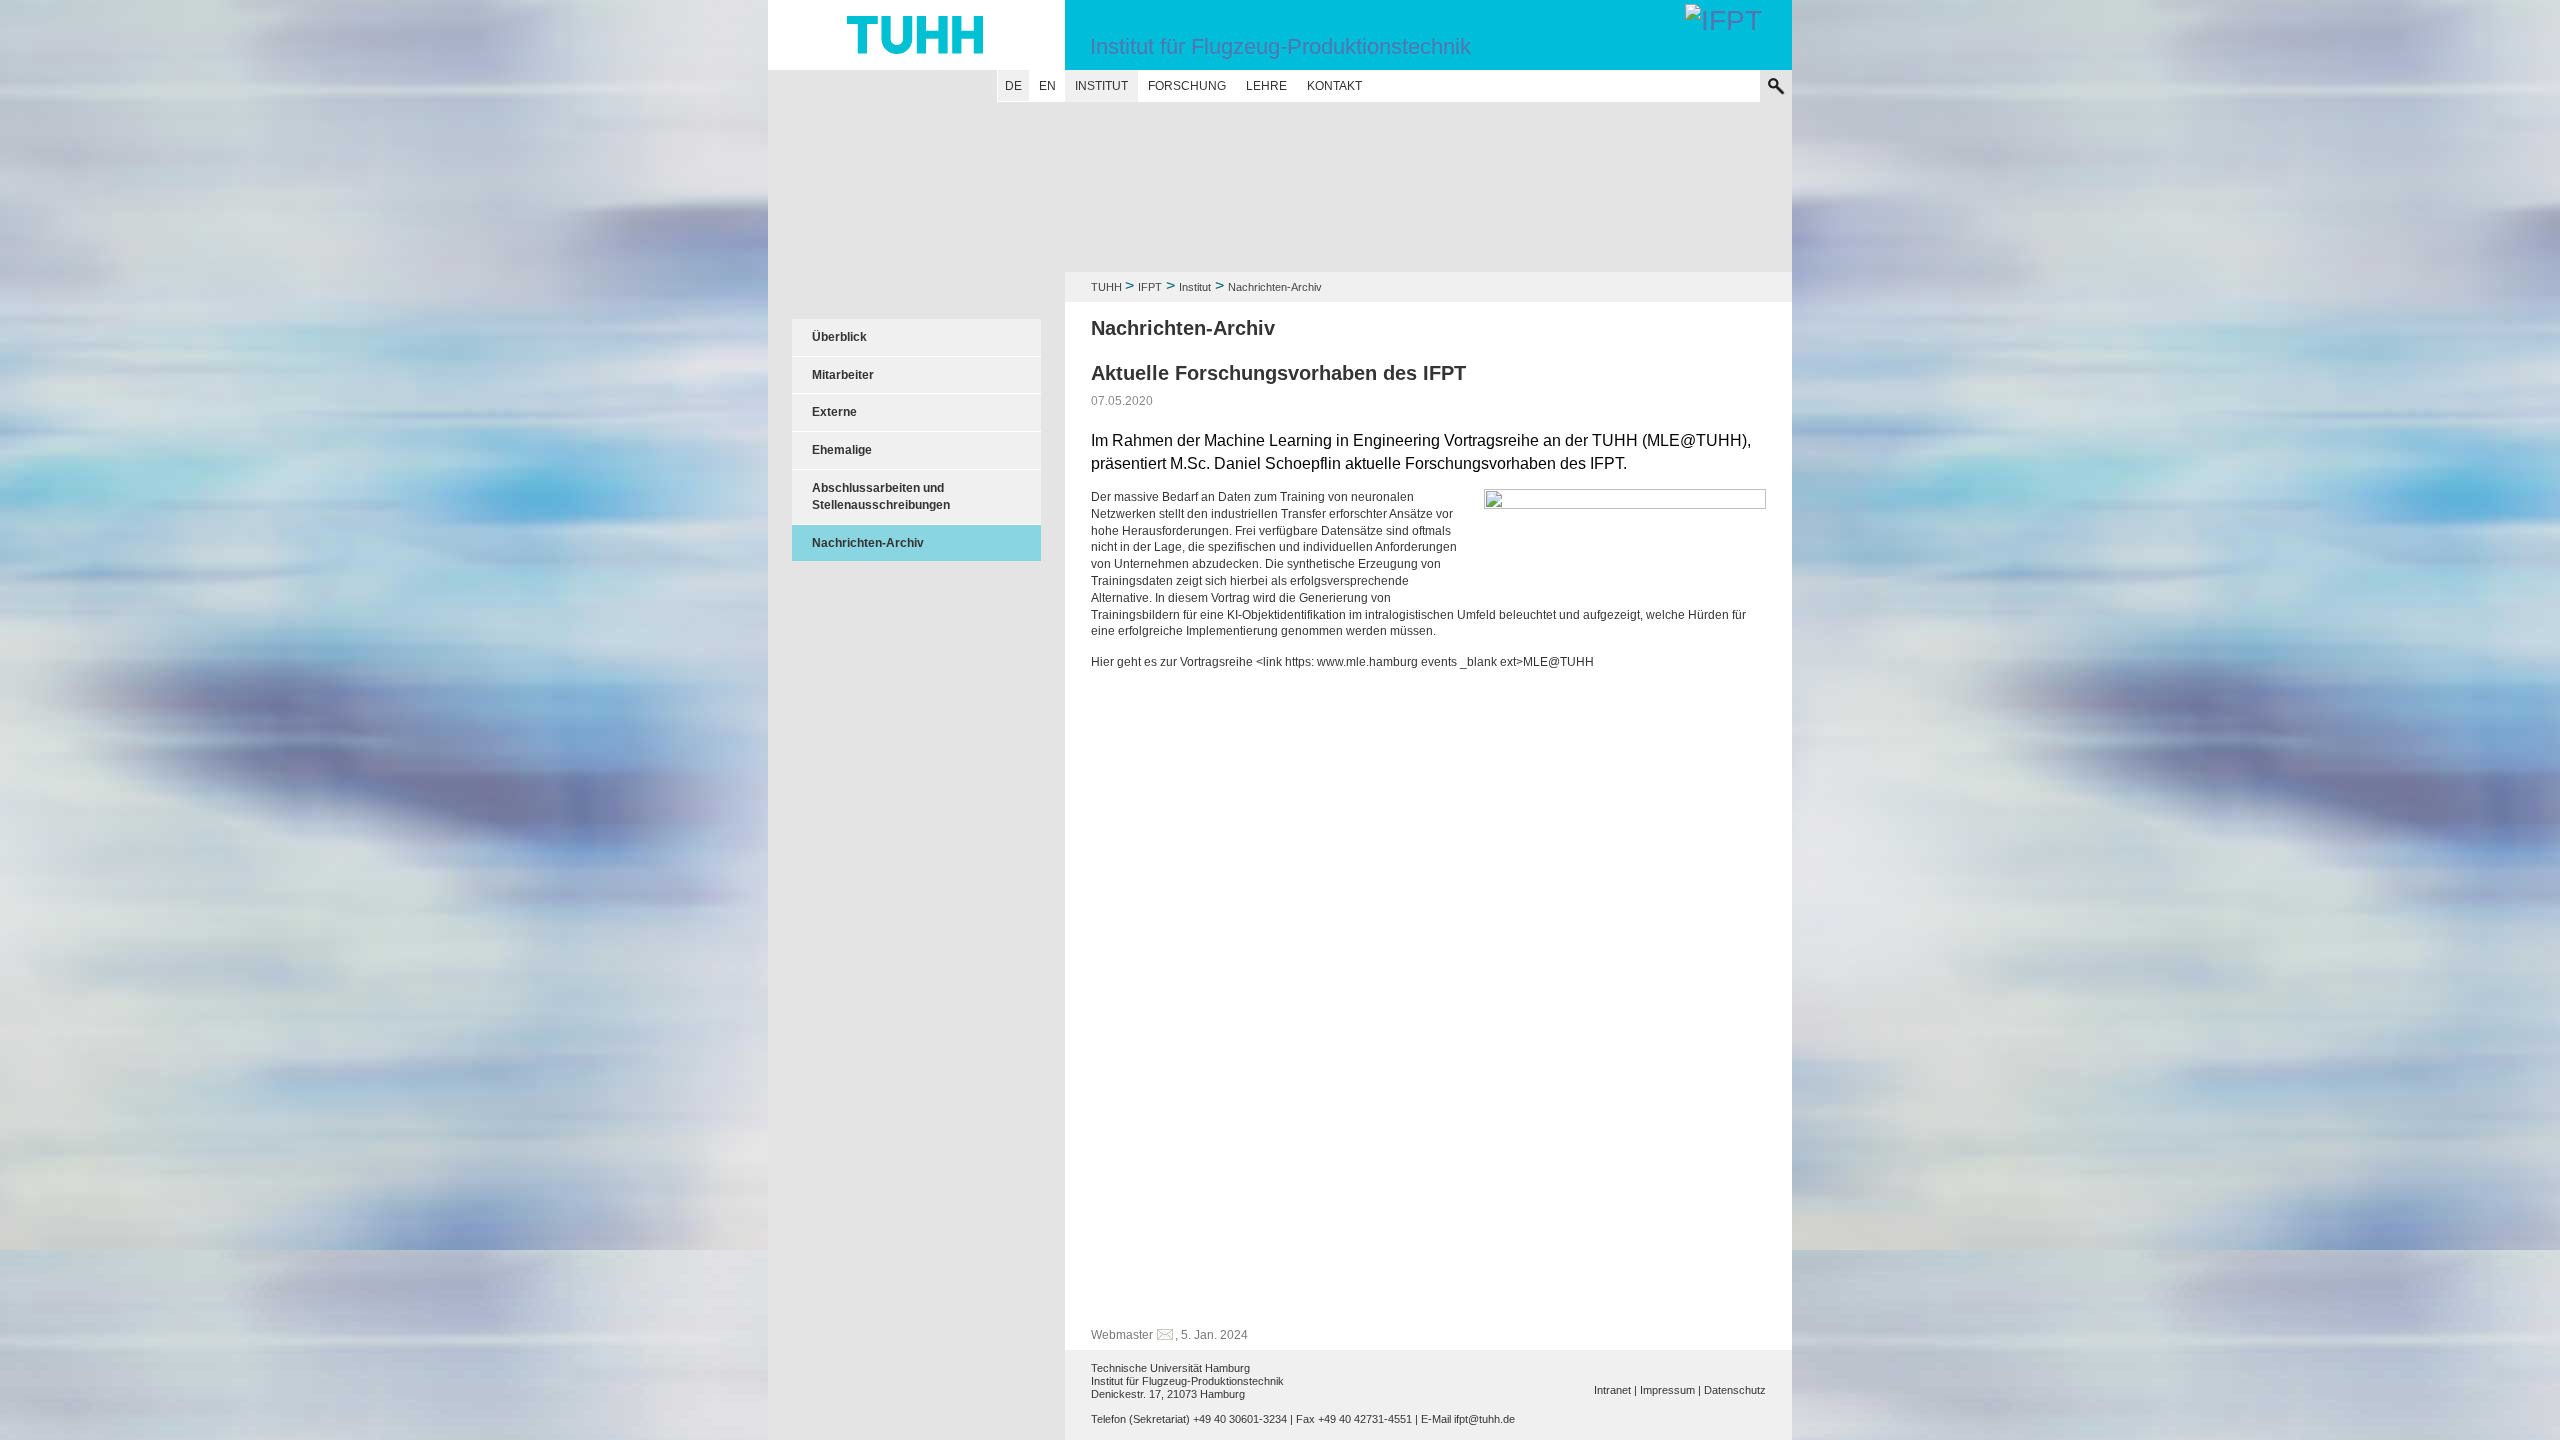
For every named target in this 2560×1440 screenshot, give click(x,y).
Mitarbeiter (843, 375)
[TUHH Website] (916, 35)
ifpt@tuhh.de (1484, 1419)
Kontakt (1334, 86)
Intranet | (1615, 1390)
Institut (1101, 86)
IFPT (1150, 287)
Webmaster (1122, 1335)
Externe (834, 412)
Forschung (1187, 86)
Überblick (839, 337)
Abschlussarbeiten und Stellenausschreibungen (881, 496)
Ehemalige (842, 450)
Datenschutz (1735, 1390)
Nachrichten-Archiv (868, 543)
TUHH (1106, 287)
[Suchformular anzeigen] (1776, 86)
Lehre (1266, 86)
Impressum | (1670, 1390)
